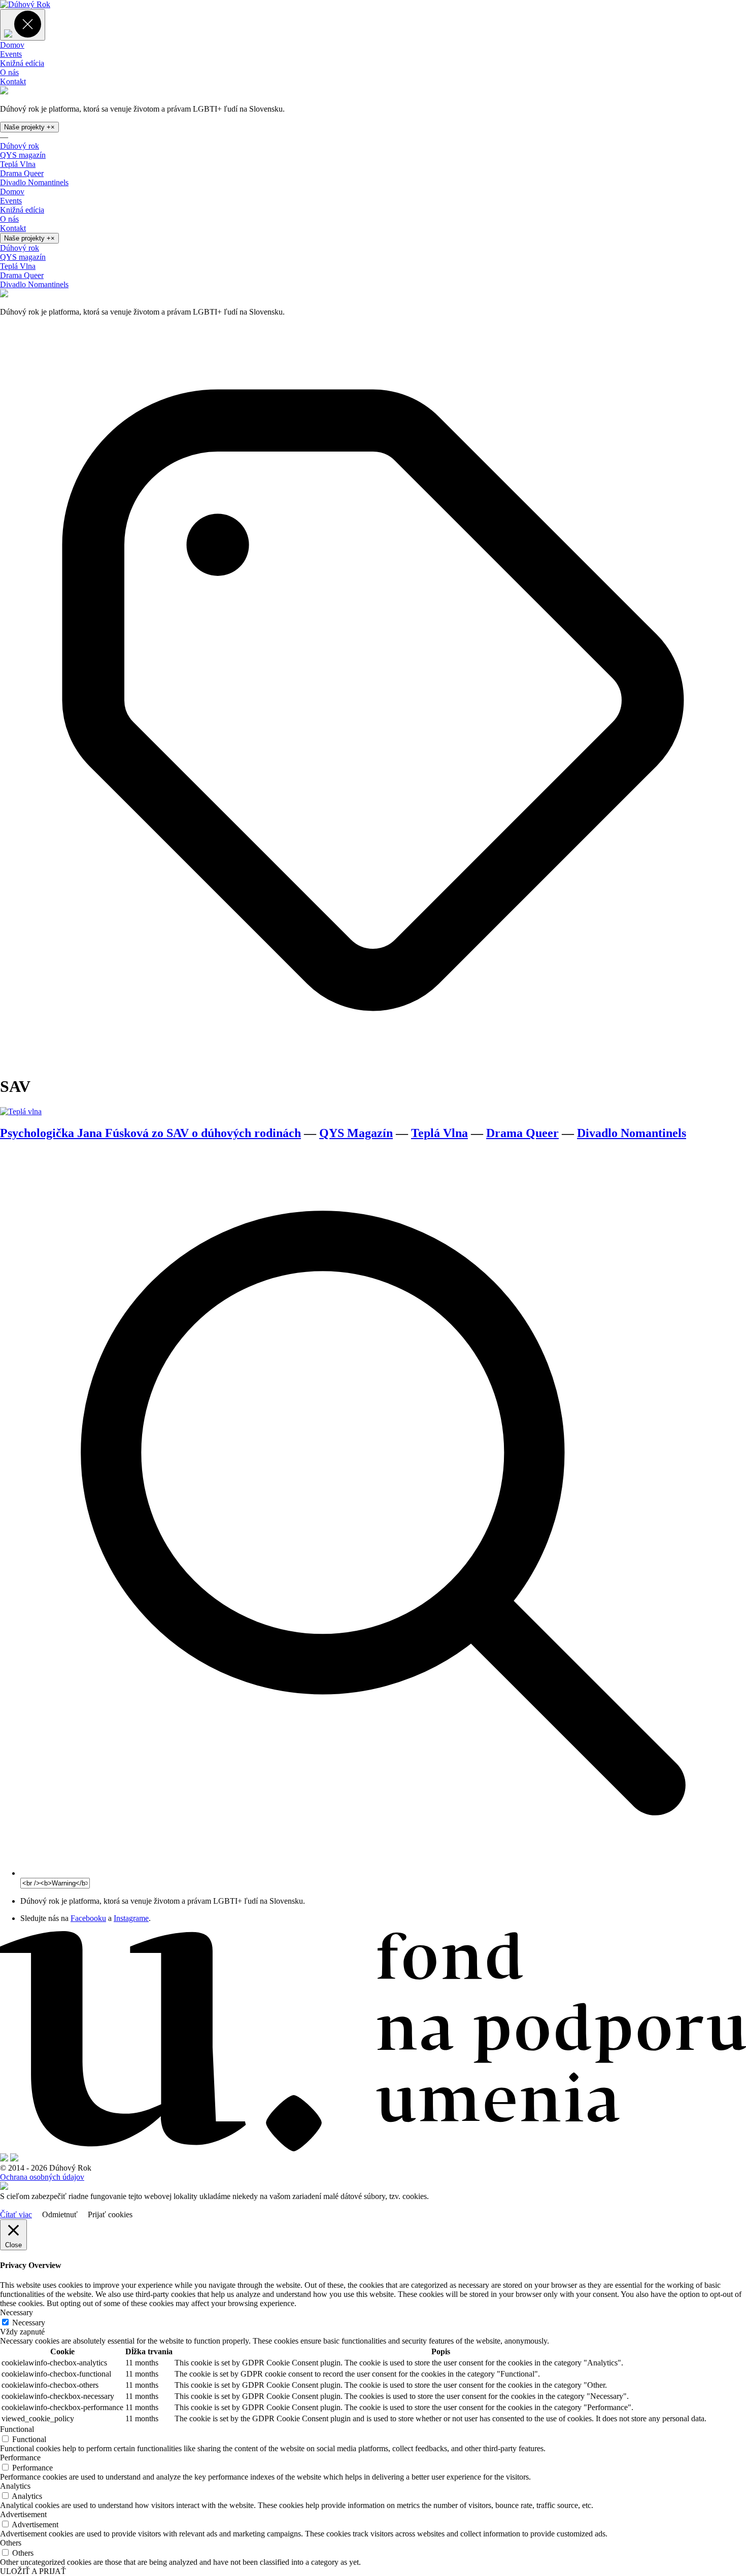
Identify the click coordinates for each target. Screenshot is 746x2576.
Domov (12, 45)
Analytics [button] (15, 2486)
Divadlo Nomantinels (34, 182)
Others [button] (11, 2543)
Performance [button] (20, 2458)
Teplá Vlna (18, 164)
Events (11, 54)
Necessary (29, 2323)
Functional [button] (17, 2429)
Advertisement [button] (23, 2514)
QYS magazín (23, 155)
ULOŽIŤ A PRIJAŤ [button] (33, 2571)
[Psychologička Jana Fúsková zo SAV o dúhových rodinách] (21, 1111)
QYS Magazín (356, 1133)
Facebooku (88, 1918)
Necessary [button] (16, 2312)
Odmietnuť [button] (60, 2214)
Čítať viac (16, 2214)
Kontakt (13, 81)
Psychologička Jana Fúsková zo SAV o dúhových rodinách (150, 1133)
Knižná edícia (22, 63)
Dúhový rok (20, 146)
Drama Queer (22, 173)
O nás (9, 72)
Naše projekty (29, 127)
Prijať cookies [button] (110, 2214)
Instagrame (131, 1918)
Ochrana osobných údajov (42, 2177)
